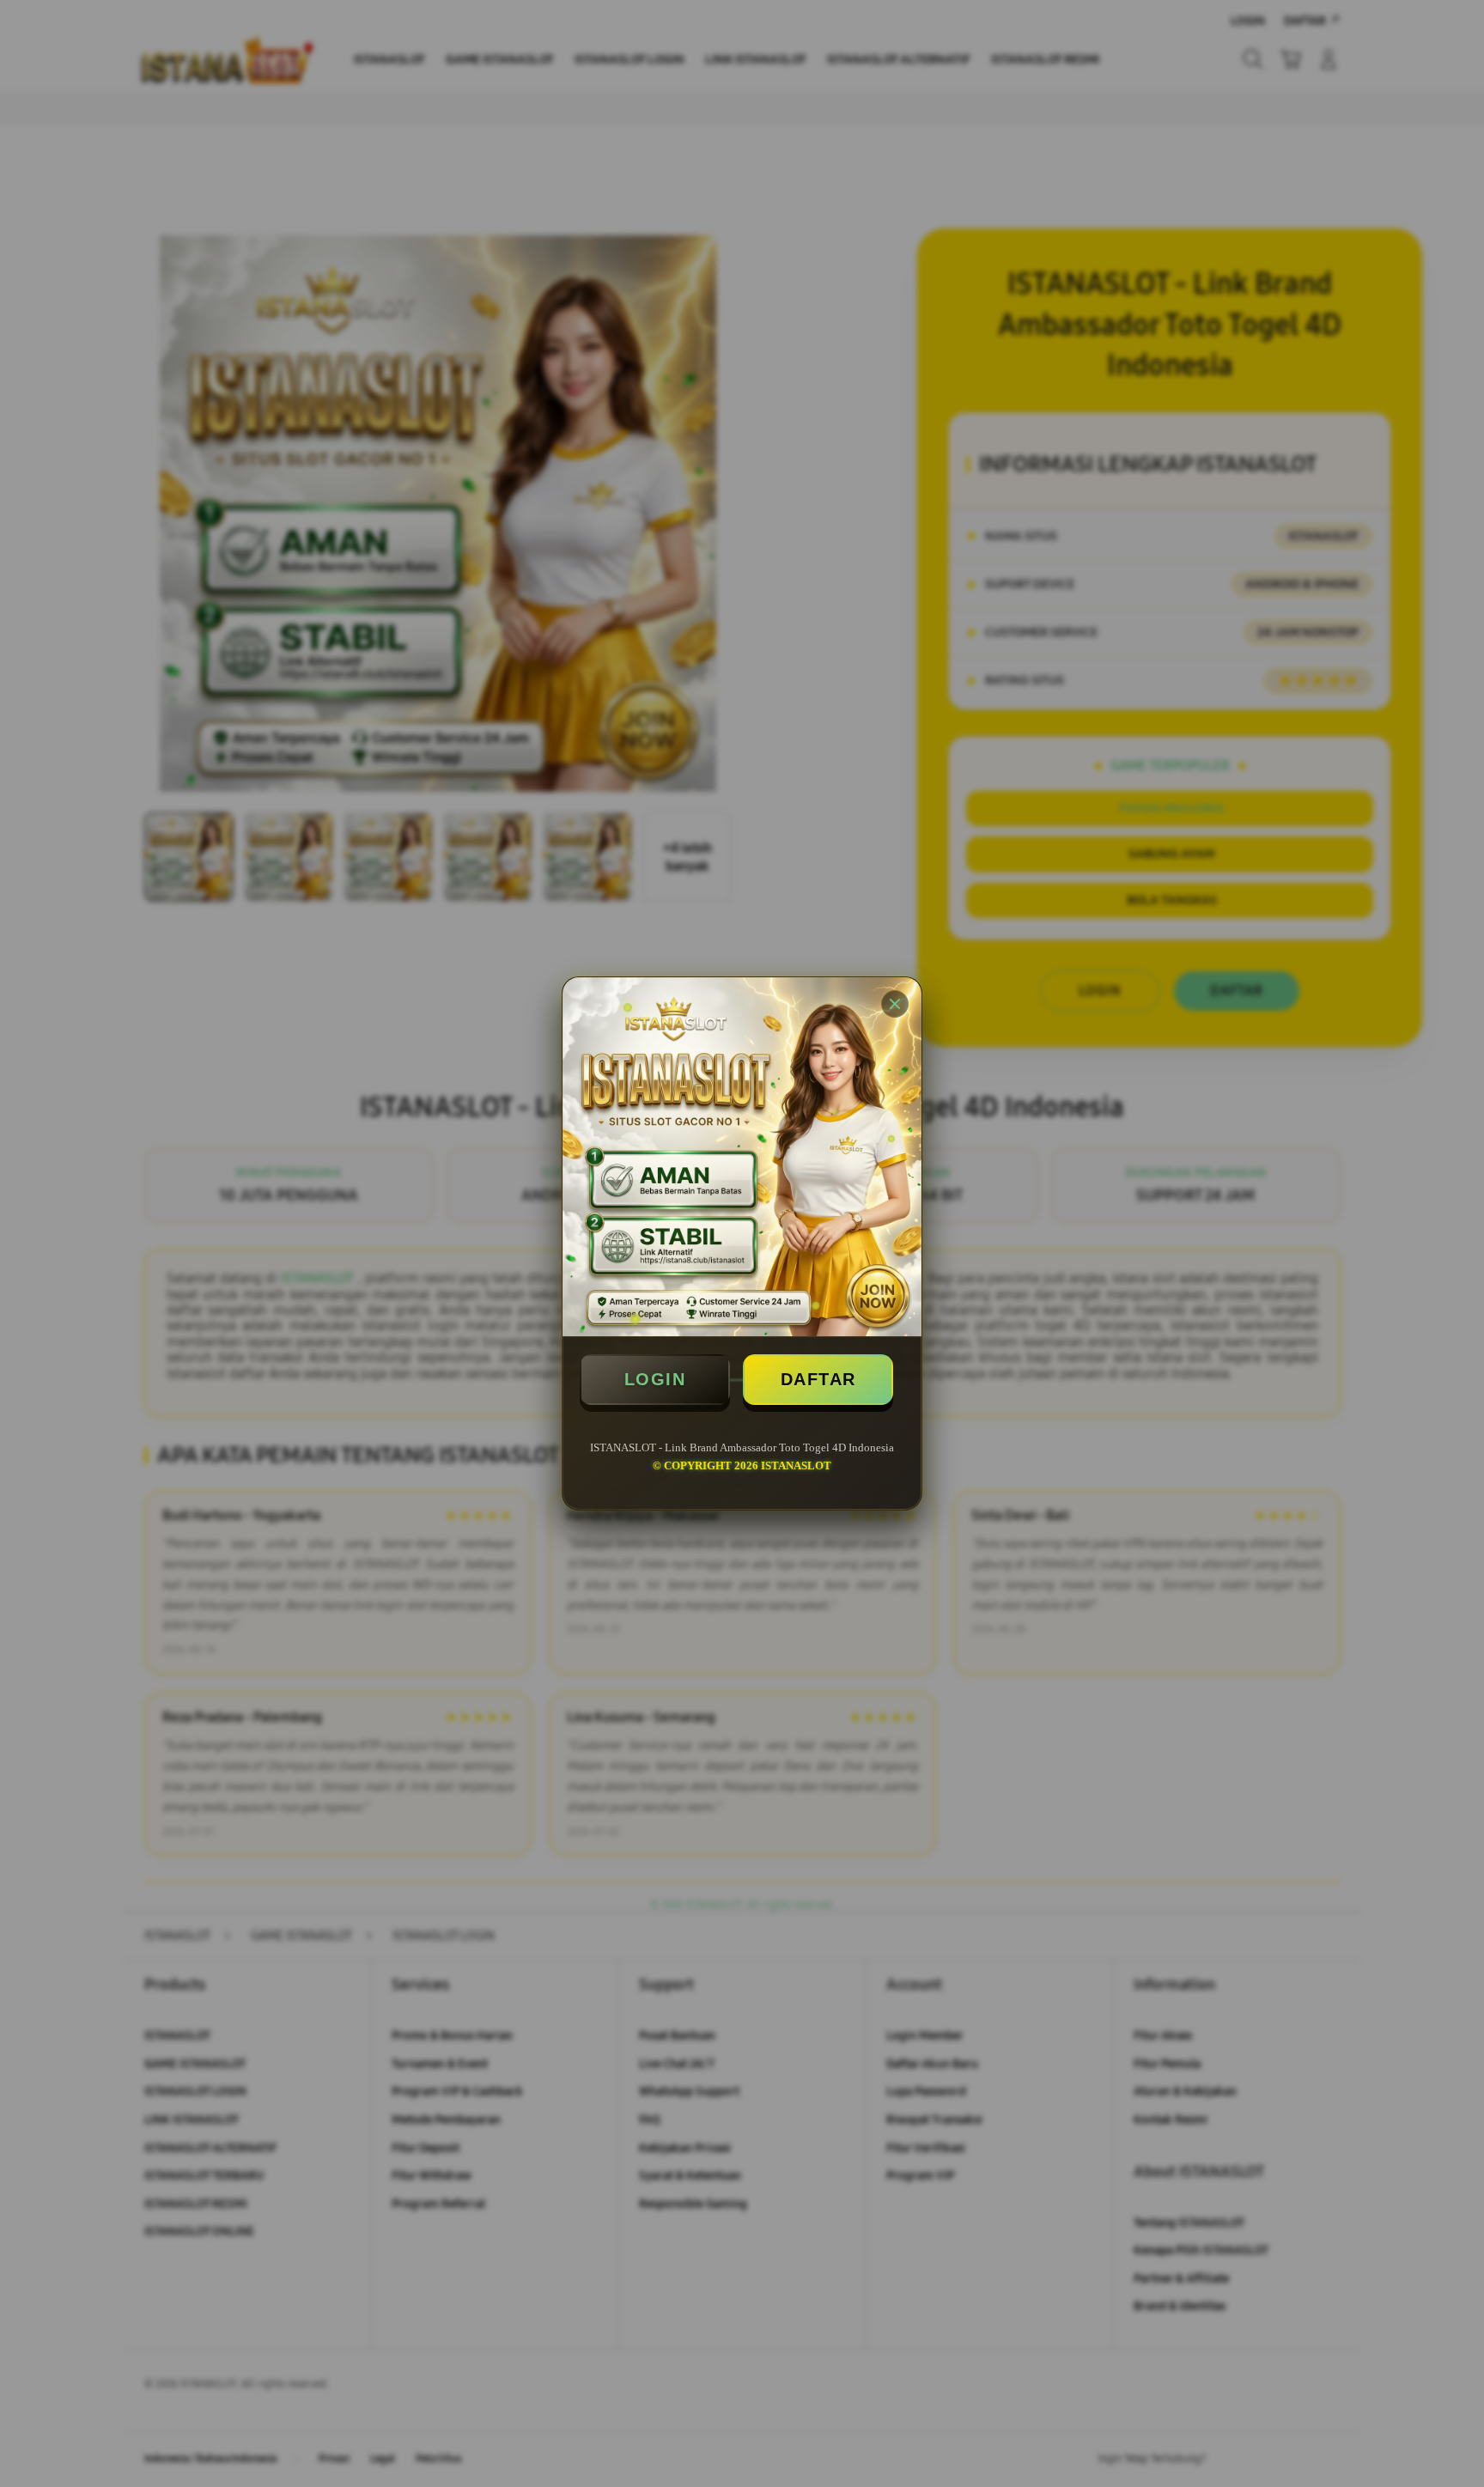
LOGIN (655, 1379)
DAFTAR (818, 1379)
